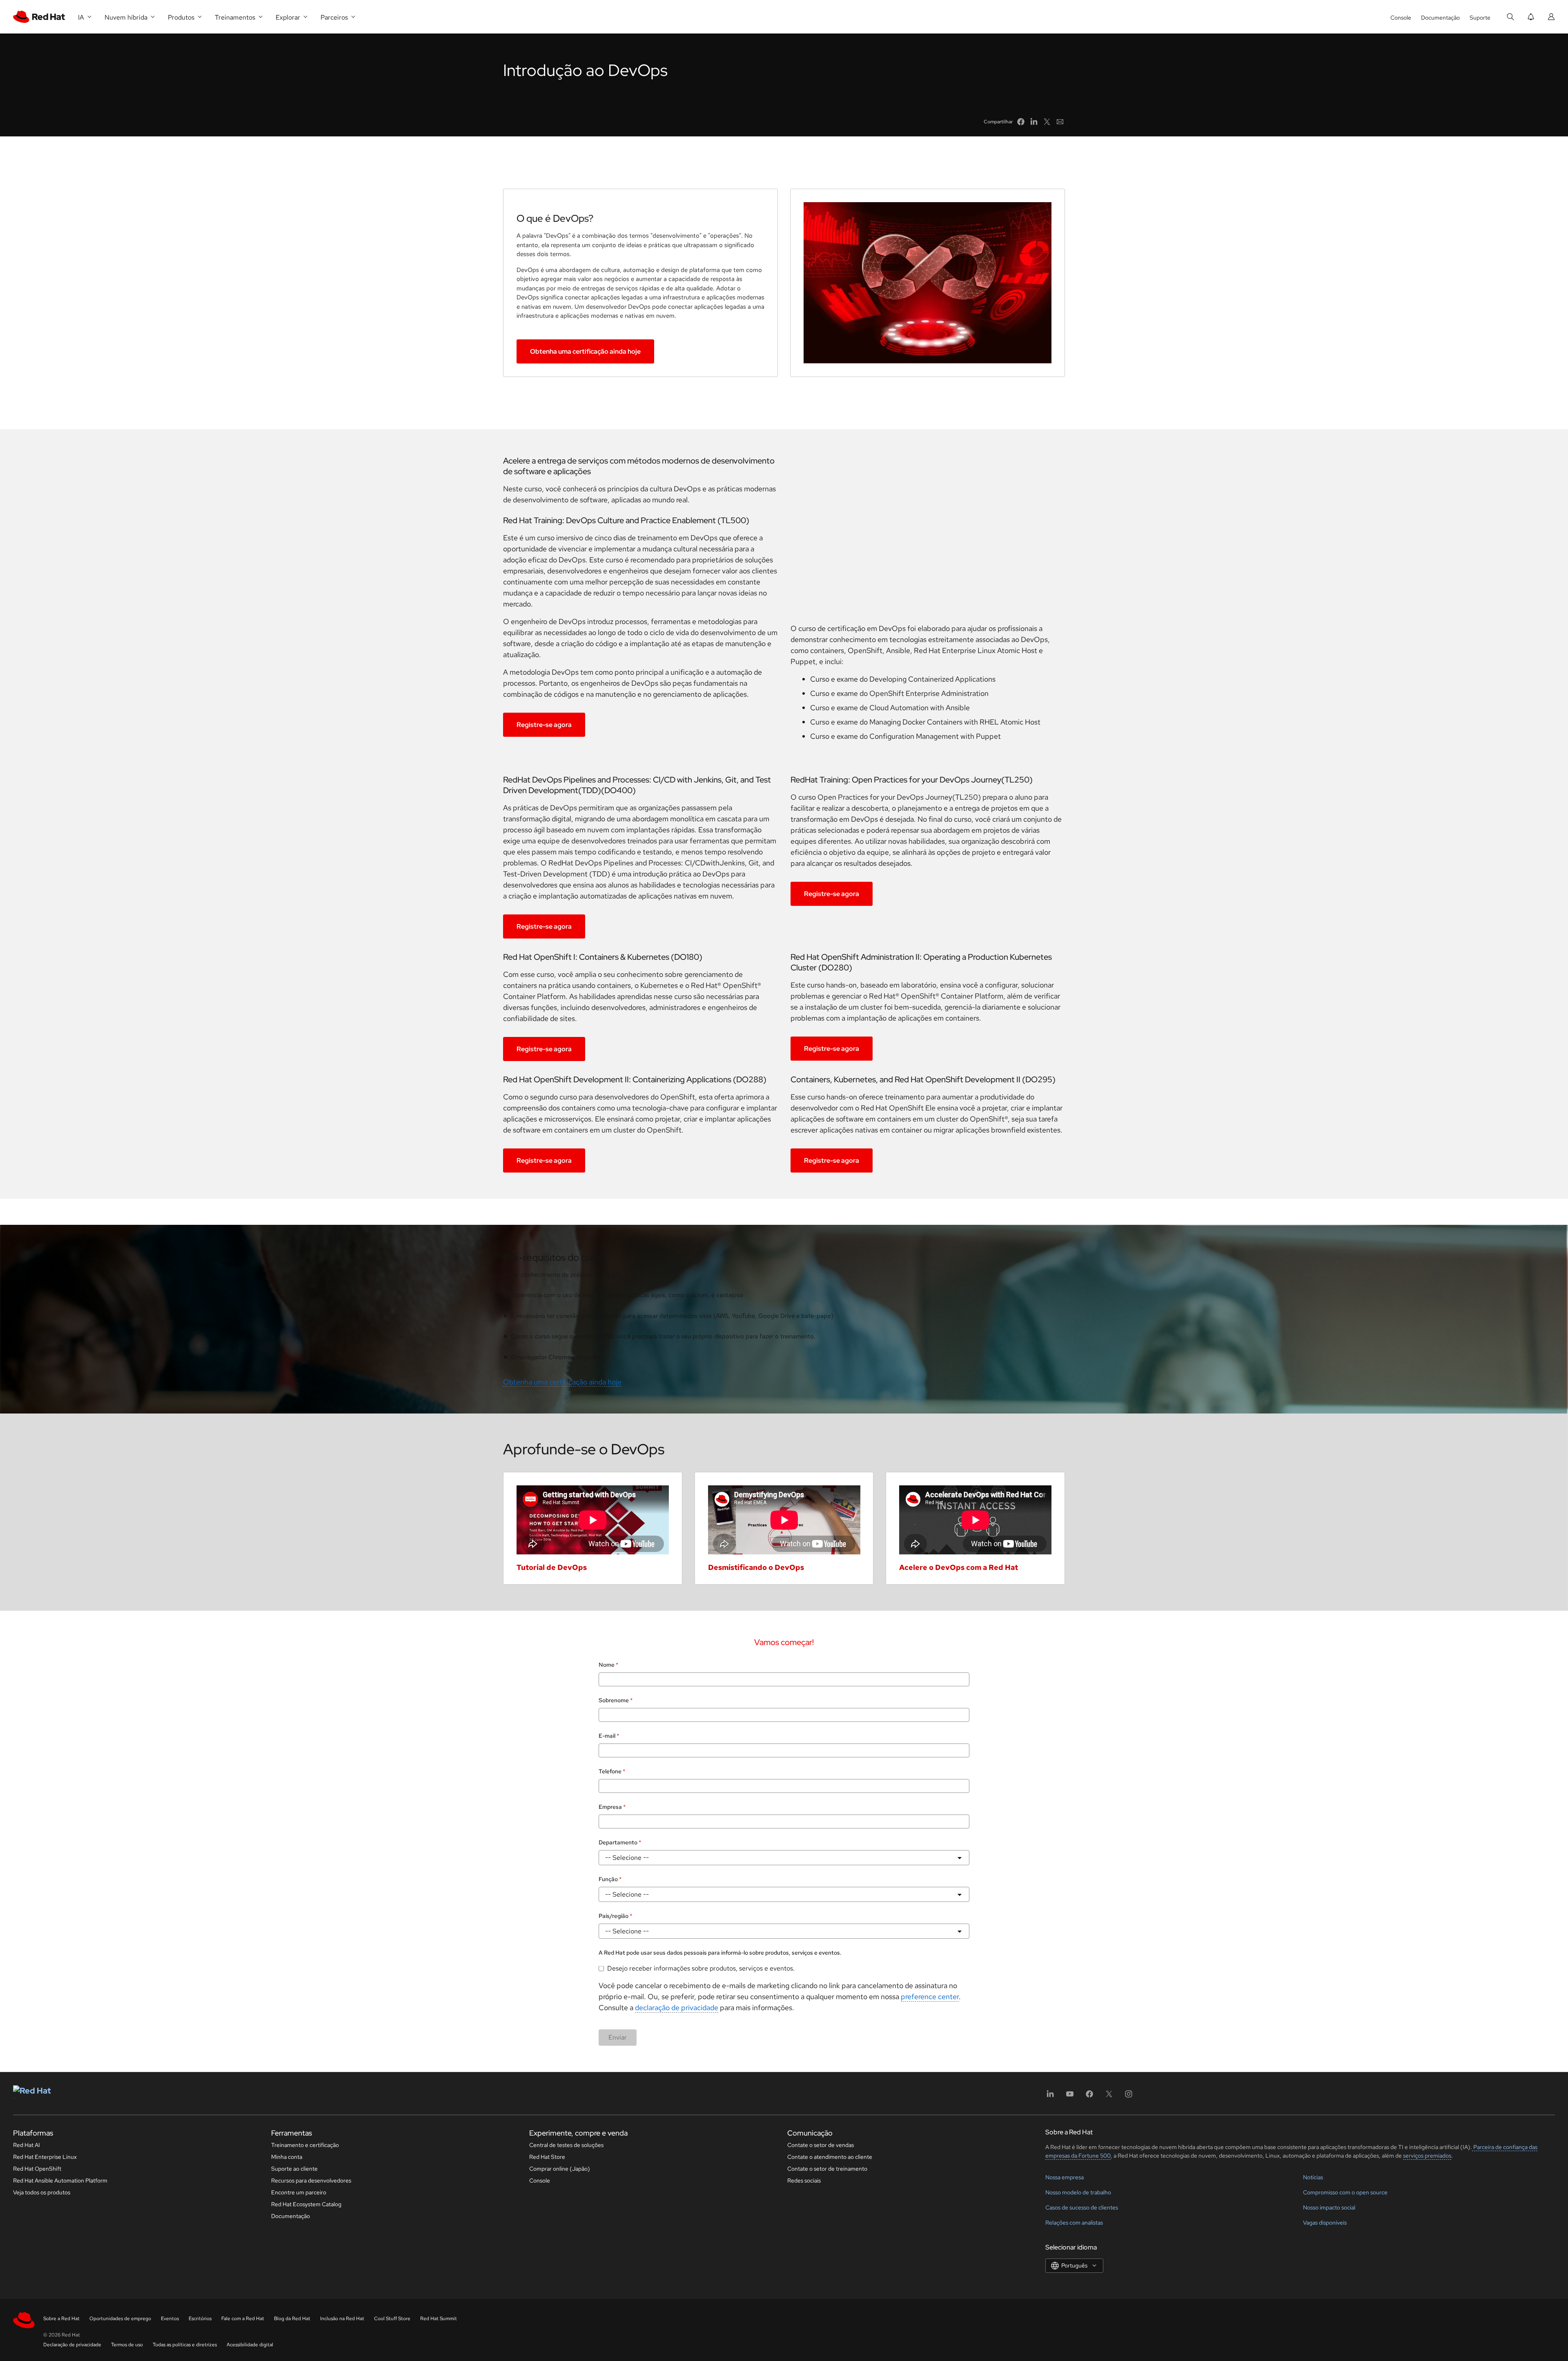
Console (1401, 18)
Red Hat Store (547, 2157)
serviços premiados (1427, 2156)
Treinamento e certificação (305, 2145)
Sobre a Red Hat (61, 2319)
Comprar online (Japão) (560, 2169)
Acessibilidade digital (250, 2345)
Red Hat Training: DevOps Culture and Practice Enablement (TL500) (626, 520)
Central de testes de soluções (566, 2145)
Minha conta (287, 2157)
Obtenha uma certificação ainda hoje (585, 351)
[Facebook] (1089, 2097)
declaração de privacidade (677, 2008)
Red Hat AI (27, 2145)
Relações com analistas (1074, 2223)
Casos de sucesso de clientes (1082, 2207)
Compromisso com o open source (1345, 2192)
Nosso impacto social (1329, 2207)
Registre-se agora (544, 725)
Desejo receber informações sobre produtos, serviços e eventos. (701, 1968)
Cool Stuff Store (392, 2319)
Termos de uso (127, 2345)
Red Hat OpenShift (37, 2169)
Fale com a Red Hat (243, 2319)
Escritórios (200, 2319)
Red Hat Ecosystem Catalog (306, 2204)
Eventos (170, 2319)
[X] (1109, 2097)
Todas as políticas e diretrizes (185, 2345)
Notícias (1313, 2177)
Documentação (1440, 18)
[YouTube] (1070, 2097)
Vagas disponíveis (1325, 2223)
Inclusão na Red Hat (342, 2319)
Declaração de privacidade (72, 2345)
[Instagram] (1129, 2097)
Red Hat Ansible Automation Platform (60, 2180)
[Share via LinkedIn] (1034, 122)
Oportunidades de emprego (120, 2319)
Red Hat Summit (439, 2319)
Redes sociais (804, 2180)
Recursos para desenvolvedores (311, 2180)
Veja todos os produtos (42, 2192)
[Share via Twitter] (1047, 122)
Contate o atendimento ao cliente (830, 2157)
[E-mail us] (1060, 122)
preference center (930, 1996)
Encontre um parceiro (299, 2192)
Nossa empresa (1065, 2177)
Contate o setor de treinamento (827, 2169)
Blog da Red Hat (292, 2319)
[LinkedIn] (1050, 2097)
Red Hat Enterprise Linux (45, 2157)
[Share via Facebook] (1021, 122)
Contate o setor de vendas (821, 2145)
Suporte (1480, 18)
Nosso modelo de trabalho (1078, 2192)
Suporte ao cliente (294, 2169)
